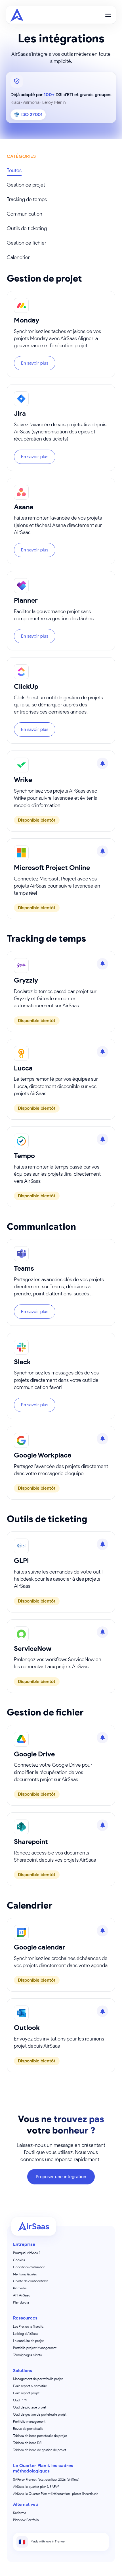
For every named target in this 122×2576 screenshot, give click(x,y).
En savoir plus (35, 363)
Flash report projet (26, 2393)
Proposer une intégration (61, 2177)
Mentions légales (25, 2274)
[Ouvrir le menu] (108, 15)
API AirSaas (21, 2295)
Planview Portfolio (26, 2520)
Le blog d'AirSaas (26, 2334)
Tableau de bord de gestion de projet (40, 2450)
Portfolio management (29, 2421)
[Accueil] (17, 15)
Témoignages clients (27, 2355)
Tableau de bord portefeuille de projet (40, 2436)
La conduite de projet (28, 2341)
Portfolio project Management (35, 2348)
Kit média (20, 2288)
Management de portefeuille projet (38, 2379)
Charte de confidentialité (31, 2281)
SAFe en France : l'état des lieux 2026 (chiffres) (46, 2479)
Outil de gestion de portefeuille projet (40, 2414)
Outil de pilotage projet (30, 2407)
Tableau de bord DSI (28, 2443)
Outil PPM (20, 2400)
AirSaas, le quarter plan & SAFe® (36, 2487)
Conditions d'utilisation (29, 2267)
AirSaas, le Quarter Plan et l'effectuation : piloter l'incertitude (56, 2494)
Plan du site (21, 2302)
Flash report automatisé (30, 2386)
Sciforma (20, 2513)
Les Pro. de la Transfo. (29, 2326)
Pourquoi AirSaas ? (27, 2253)
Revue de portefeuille (28, 2429)
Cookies (19, 2260)
